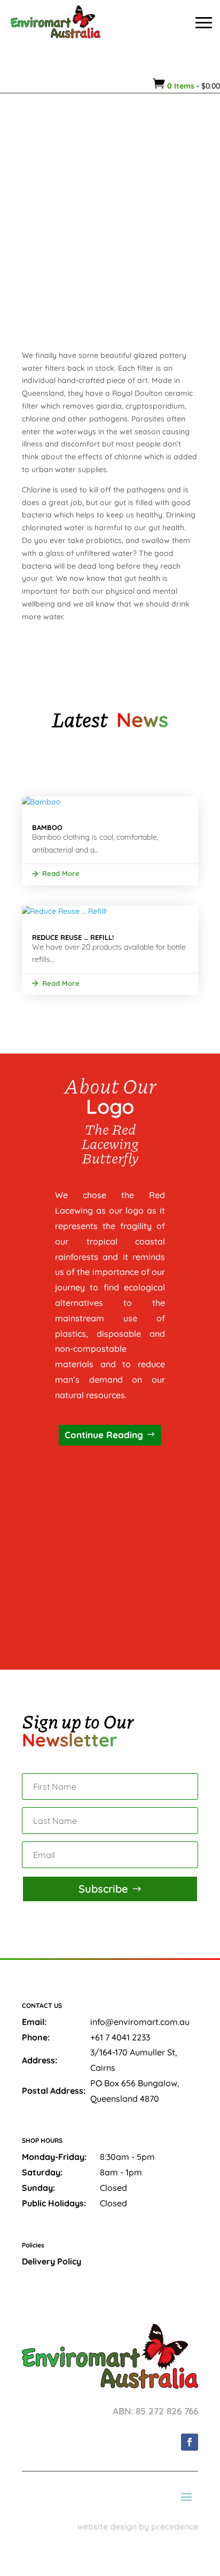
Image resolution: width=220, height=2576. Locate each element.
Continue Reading (104, 1435)
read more (61, 873)
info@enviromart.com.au (140, 2022)
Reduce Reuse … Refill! (73, 937)
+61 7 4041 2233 (120, 2037)
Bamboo (47, 827)
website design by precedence (137, 2526)
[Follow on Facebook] (190, 2442)
